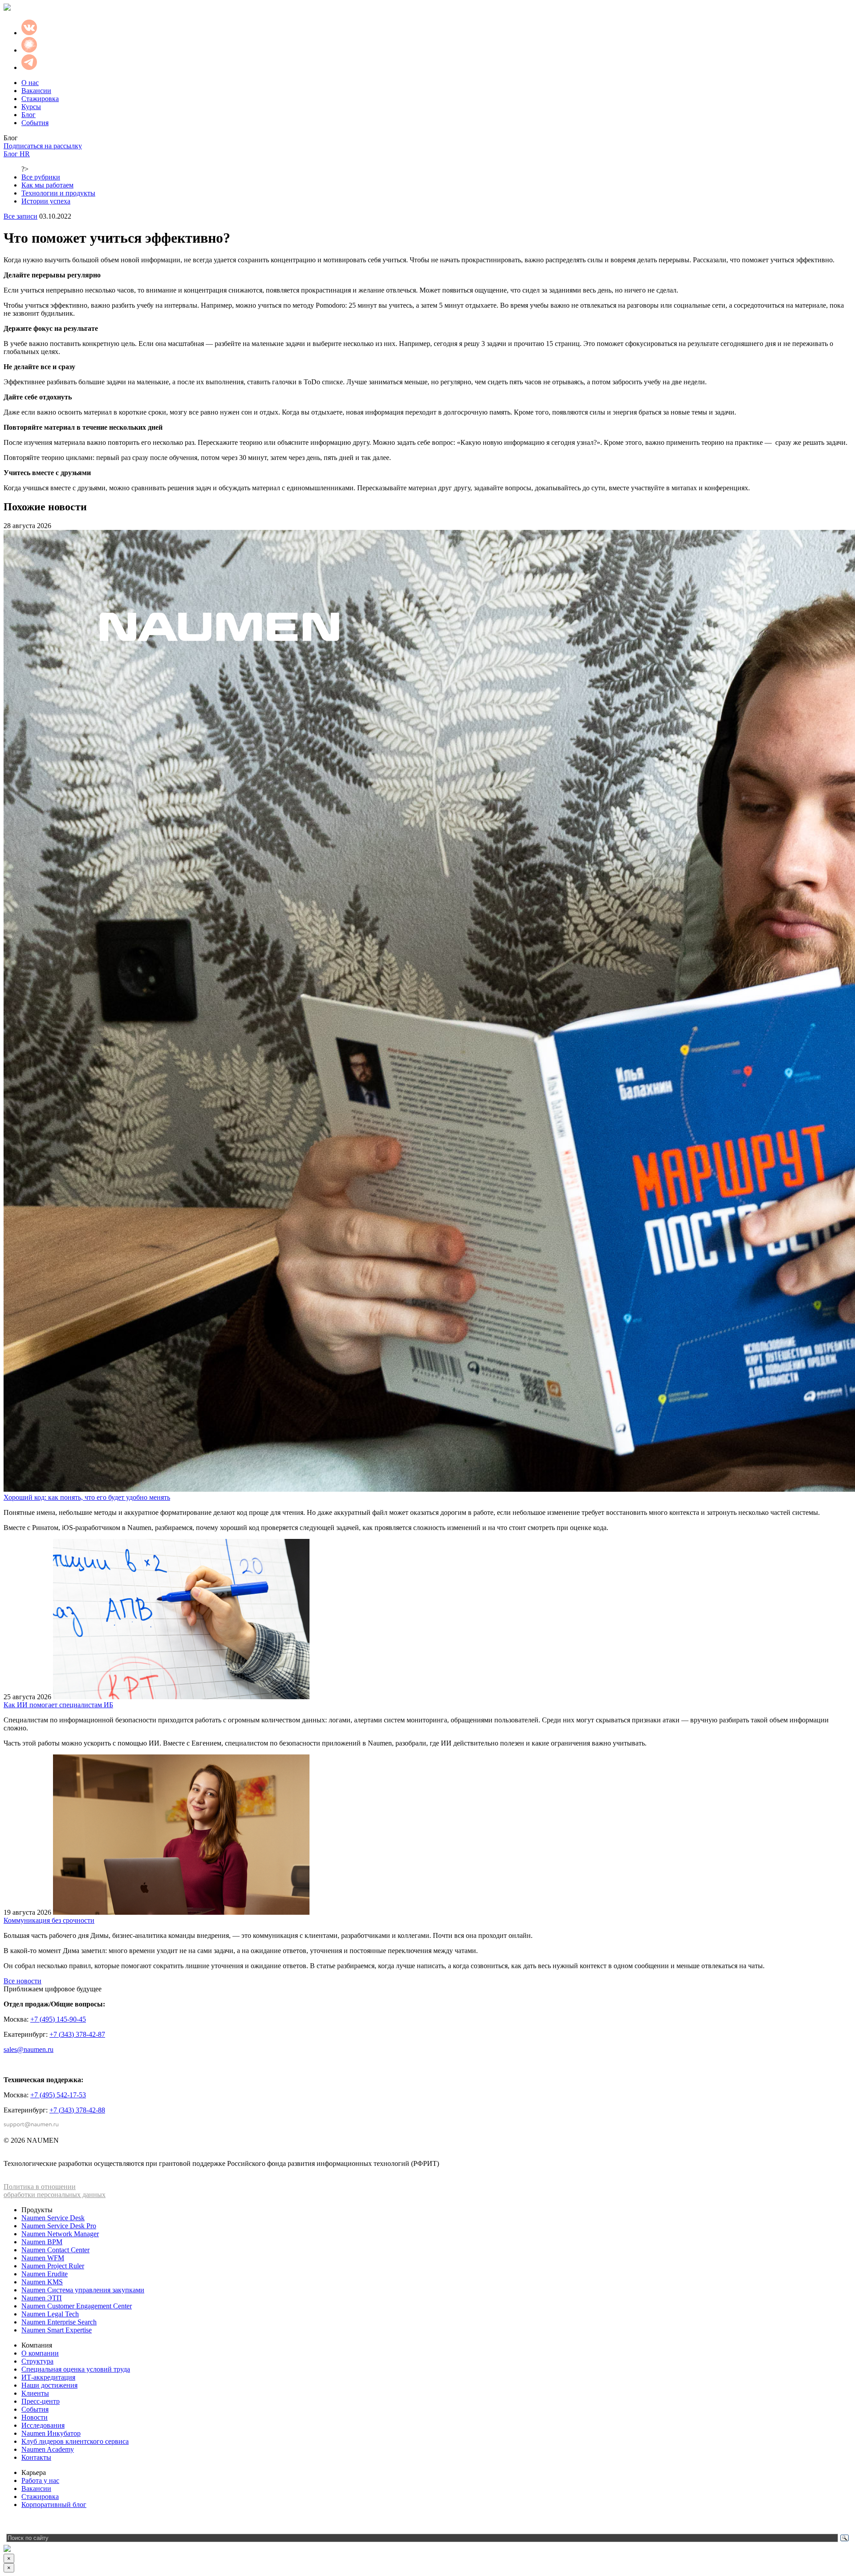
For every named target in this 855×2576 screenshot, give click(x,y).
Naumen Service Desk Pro (59, 2226)
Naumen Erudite (45, 2274)
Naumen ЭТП (42, 2298)
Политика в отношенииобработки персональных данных (55, 2191)
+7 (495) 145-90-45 (58, 2019)
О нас (30, 83)
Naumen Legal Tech (50, 2314)
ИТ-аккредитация (48, 2377)
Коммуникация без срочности (49, 1920)
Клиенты (35, 2393)
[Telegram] (10, 2523)
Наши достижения (49, 2385)
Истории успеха (46, 201)
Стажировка (40, 99)
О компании (40, 2353)
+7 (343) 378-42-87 (77, 2034)
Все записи (20, 216)
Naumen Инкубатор (51, 2433)
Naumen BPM (42, 2242)
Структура (37, 2361)
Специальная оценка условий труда (76, 2369)
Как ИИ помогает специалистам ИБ (58, 1705)
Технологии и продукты (58, 193)
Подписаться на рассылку (43, 146)
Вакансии (36, 91)
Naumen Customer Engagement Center (77, 2306)
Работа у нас (40, 2480)
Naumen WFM (43, 2258)
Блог (28, 115)
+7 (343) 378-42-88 (77, 2110)
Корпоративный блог (54, 2505)
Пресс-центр (41, 2401)
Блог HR (17, 154)
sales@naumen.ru (28, 2049)
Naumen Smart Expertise (57, 2330)
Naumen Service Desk (53, 2218)
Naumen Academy (48, 2449)
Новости (35, 2417)
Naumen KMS (42, 2282)
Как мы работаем (47, 185)
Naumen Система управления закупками (83, 2290)
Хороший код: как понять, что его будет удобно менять (87, 1497)
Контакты (36, 2457)
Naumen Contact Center (55, 2250)
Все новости (22, 1981)
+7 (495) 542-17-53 (58, 2095)
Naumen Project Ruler (53, 2266)
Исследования (43, 2425)
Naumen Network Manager (60, 2234)
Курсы (31, 107)
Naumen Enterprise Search (59, 2322)
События (35, 123)
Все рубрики (41, 177)
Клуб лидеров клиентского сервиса (75, 2441)
